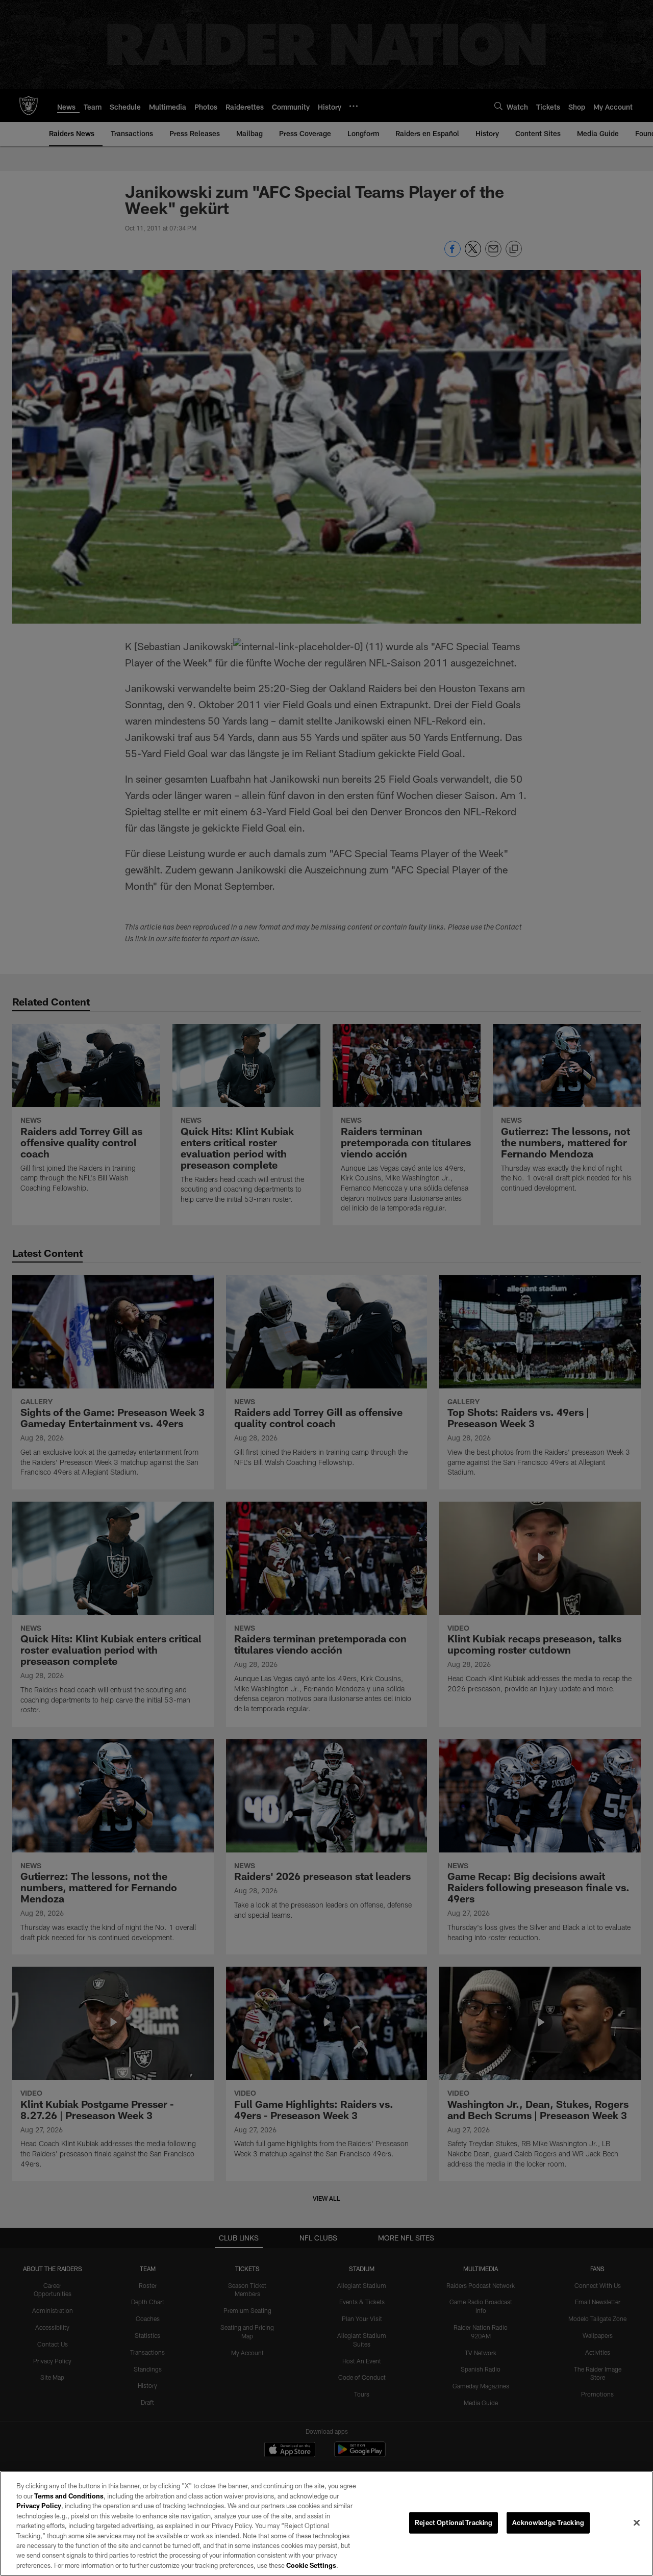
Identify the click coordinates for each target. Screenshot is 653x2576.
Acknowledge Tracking (548, 2522)
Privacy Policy (39, 2506)
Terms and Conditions (69, 2496)
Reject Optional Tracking (454, 2522)
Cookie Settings (311, 2565)
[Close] (637, 2523)
